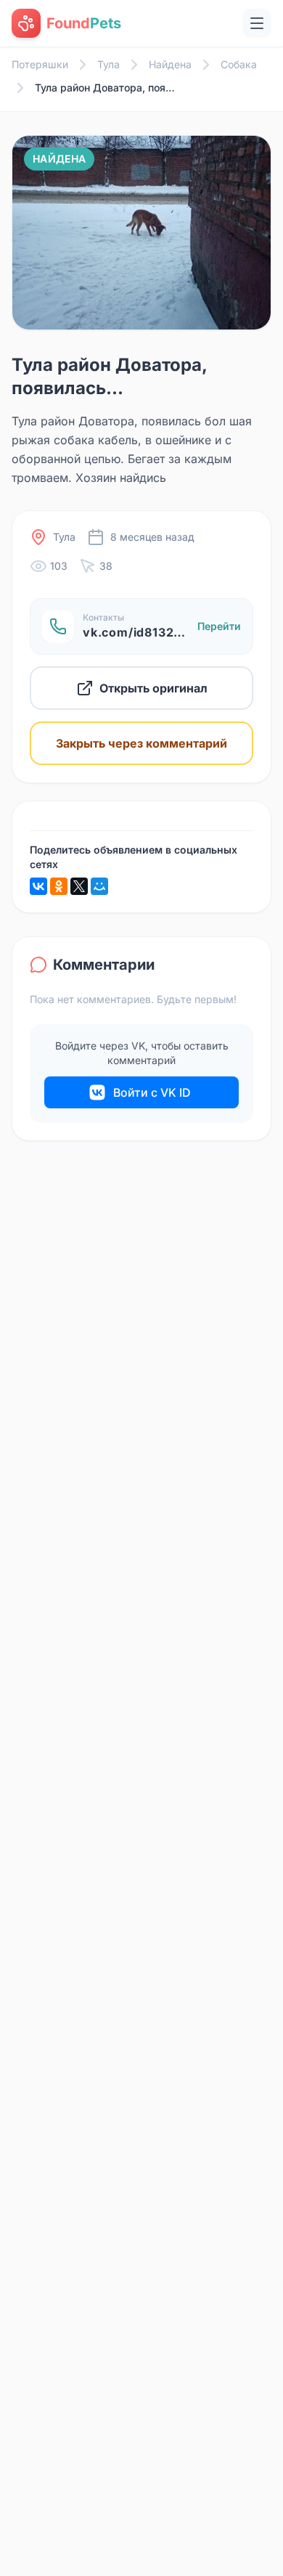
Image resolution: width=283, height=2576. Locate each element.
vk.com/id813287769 (147, 632)
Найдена (170, 64)
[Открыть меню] (257, 23)
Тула (108, 64)
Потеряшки (40, 64)
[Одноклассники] (59, 886)
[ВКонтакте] (38, 886)
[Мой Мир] (99, 886)
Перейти (219, 626)
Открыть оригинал (153, 688)
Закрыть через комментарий (141, 743)
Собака (239, 64)
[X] (79, 886)
